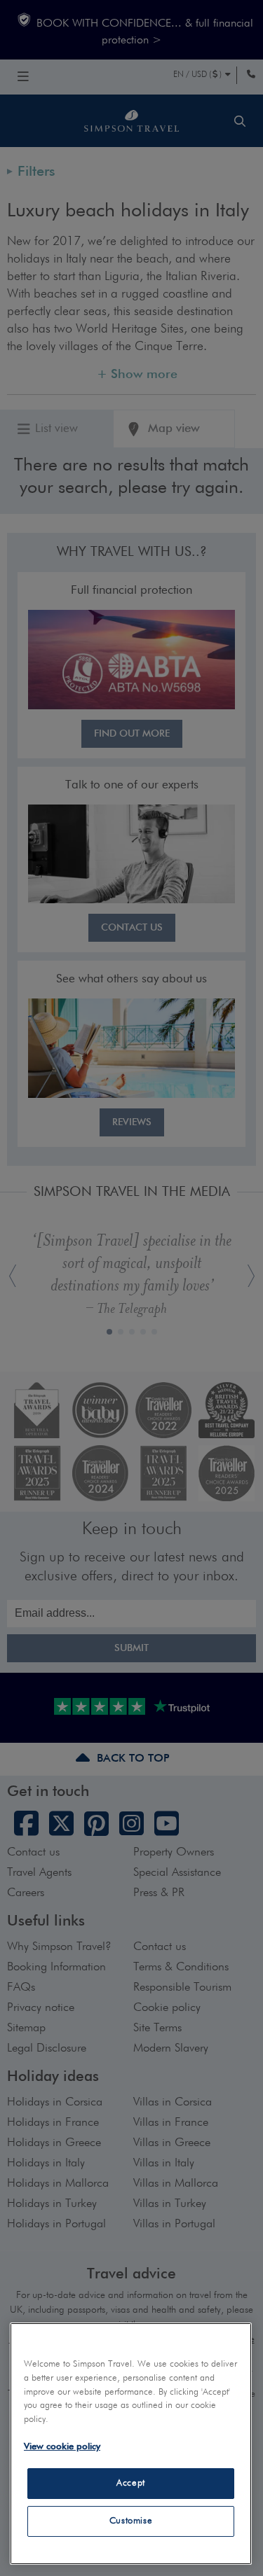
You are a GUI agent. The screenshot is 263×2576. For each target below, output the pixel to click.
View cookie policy (62, 2447)
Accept (131, 2483)
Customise (131, 2521)
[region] (131, 2444)
